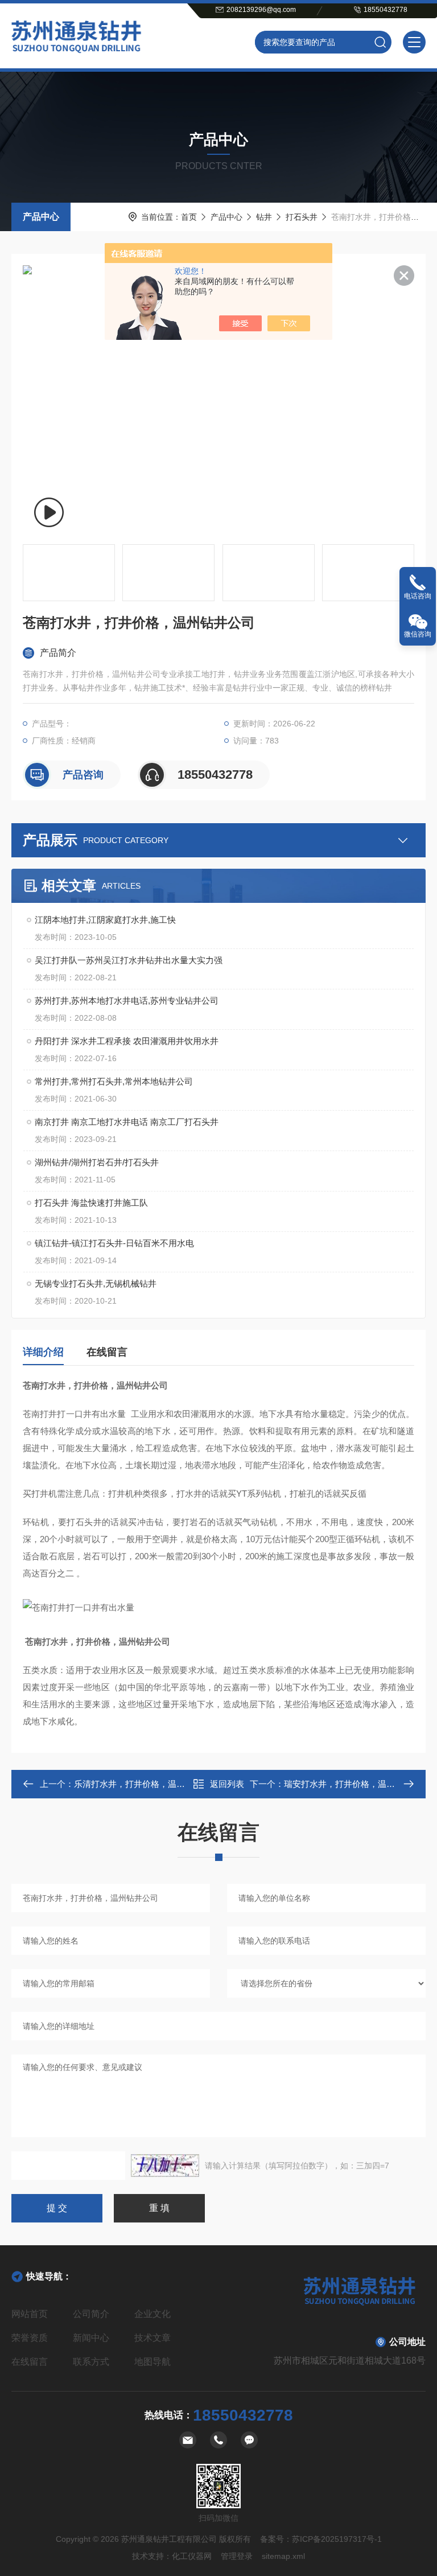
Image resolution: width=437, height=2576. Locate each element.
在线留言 (107, 1352)
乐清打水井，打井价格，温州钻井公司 (147, 1784)
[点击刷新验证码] (165, 2166)
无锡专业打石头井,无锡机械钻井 (96, 1283)
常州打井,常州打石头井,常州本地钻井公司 (114, 1081)
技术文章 (152, 2338)
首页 (189, 217)
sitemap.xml (283, 2556)
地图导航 (152, 2362)
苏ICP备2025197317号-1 (337, 2539)
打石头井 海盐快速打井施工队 (91, 1203)
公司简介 (91, 2314)
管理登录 (237, 2556)
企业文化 (152, 2314)
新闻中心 (91, 2338)
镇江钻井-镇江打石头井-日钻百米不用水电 (114, 1243)
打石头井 (302, 217)
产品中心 (41, 217)
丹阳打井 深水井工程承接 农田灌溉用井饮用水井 (127, 1041)
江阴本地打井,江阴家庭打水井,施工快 (105, 920)
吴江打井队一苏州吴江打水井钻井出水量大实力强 (129, 960)
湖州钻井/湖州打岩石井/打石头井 (97, 1162)
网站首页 (30, 2314)
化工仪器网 (192, 2556)
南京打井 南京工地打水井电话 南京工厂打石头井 (127, 1122)
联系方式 (91, 2362)
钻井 (264, 217)
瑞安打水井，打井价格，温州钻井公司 (356, 1784)
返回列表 (227, 1784)
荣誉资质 (30, 2338)
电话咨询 (418, 596)
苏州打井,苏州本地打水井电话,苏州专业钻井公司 (127, 1001)
